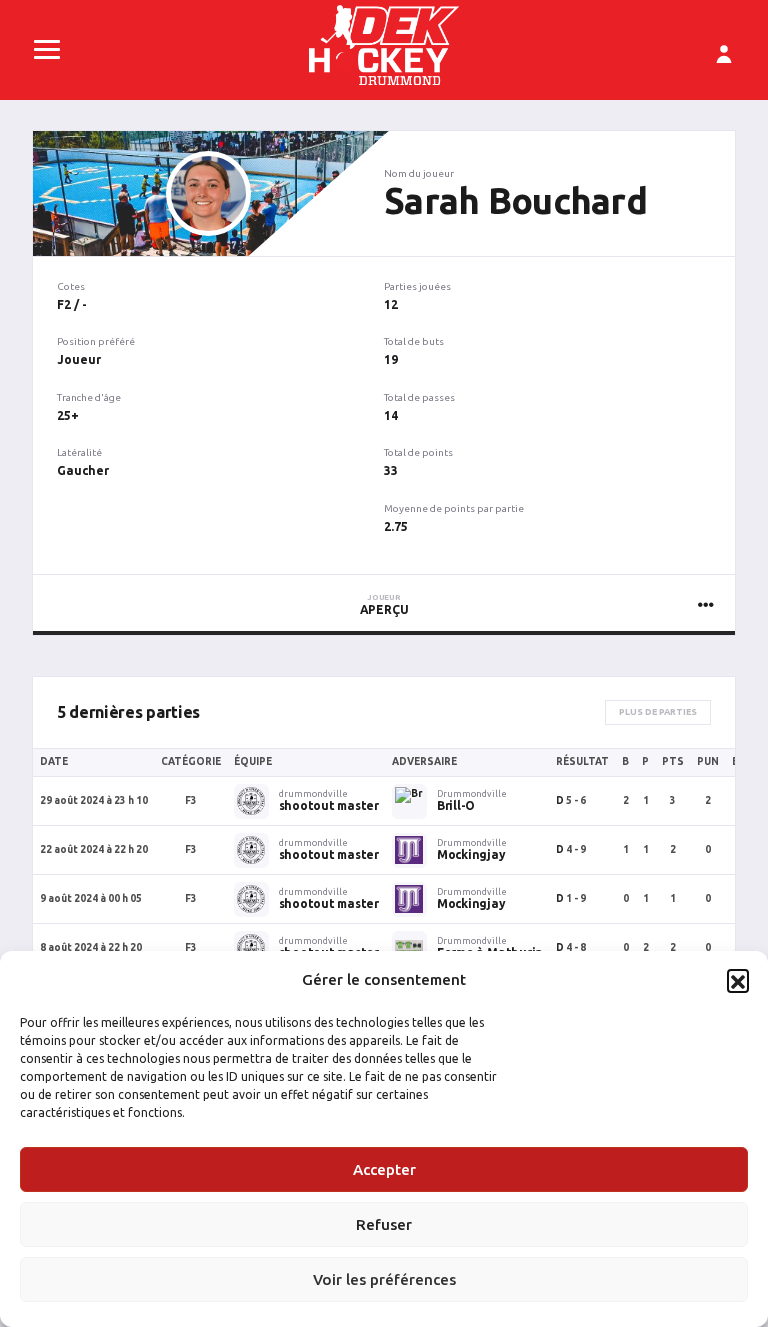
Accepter (384, 1169)
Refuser (384, 1224)
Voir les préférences (384, 1279)
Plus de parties (658, 712)
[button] (738, 980)
